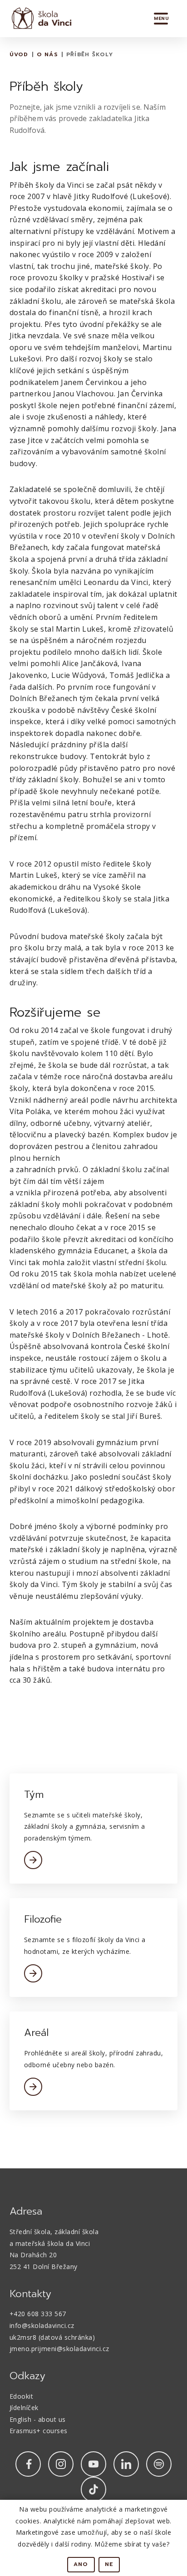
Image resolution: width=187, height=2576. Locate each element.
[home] (39, 19)
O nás (47, 54)
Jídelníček (24, 2408)
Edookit (22, 2396)
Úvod (19, 54)
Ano (81, 2564)
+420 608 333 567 (38, 2314)
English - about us (38, 2419)
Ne (109, 2564)
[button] (161, 19)
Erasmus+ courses (39, 2431)
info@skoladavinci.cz (42, 2325)
